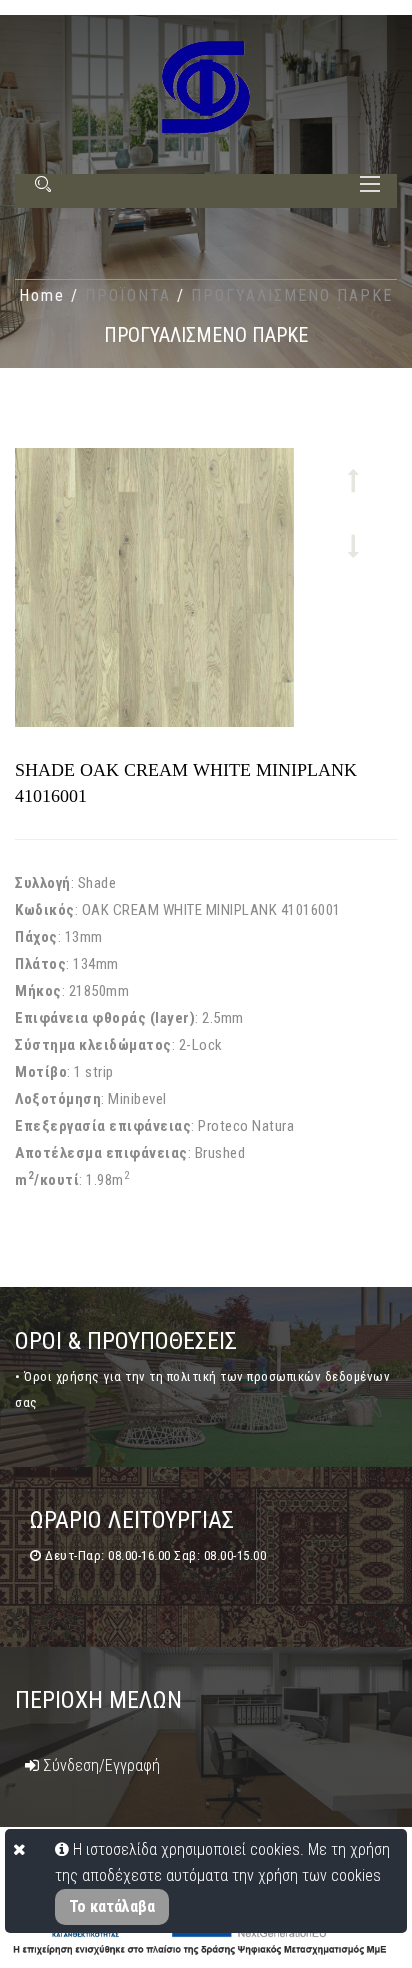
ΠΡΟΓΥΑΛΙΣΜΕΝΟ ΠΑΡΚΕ (292, 295)
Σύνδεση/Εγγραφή (99, 1765)
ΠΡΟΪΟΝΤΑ (131, 295)
